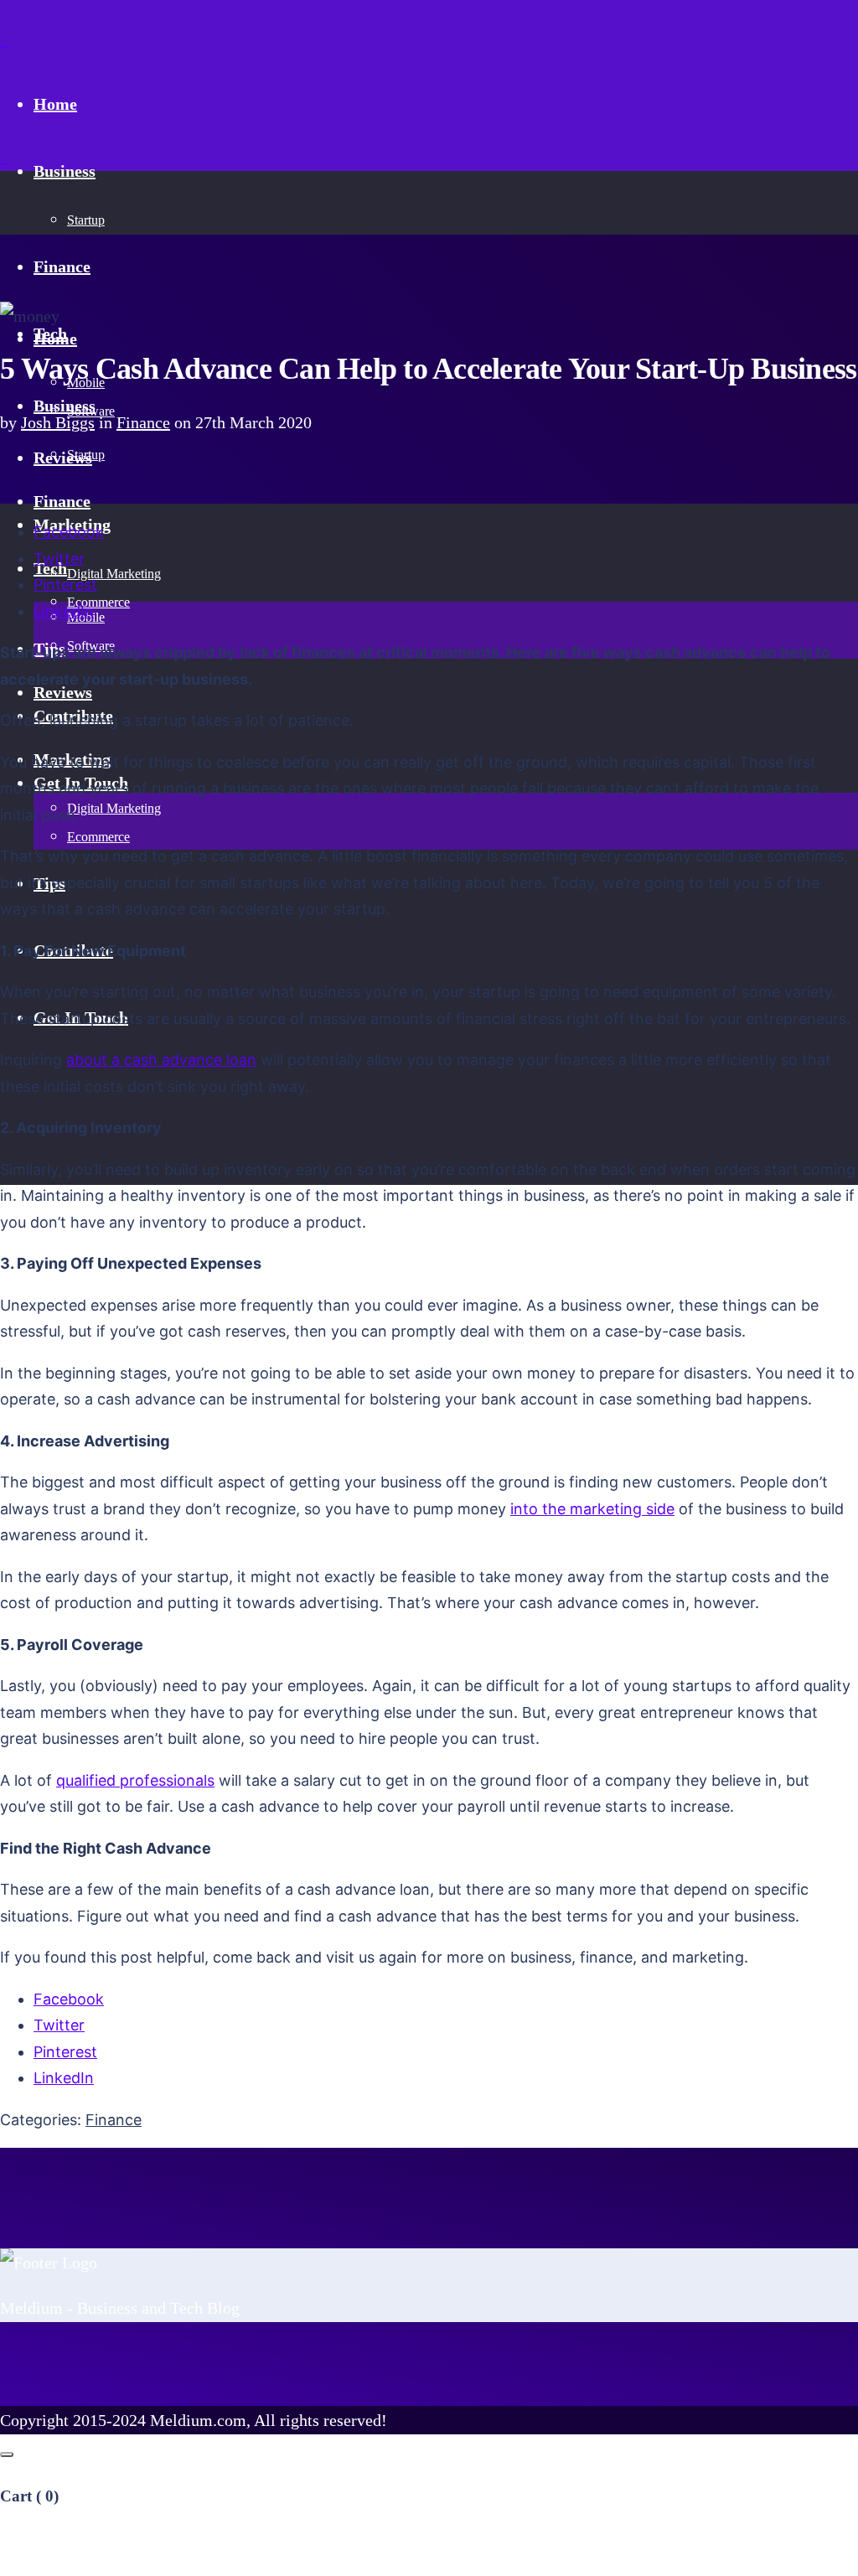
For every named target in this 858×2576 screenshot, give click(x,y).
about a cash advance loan (161, 1060)
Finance (143, 422)
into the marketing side (592, 1509)
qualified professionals (135, 1780)
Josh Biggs (58, 422)
